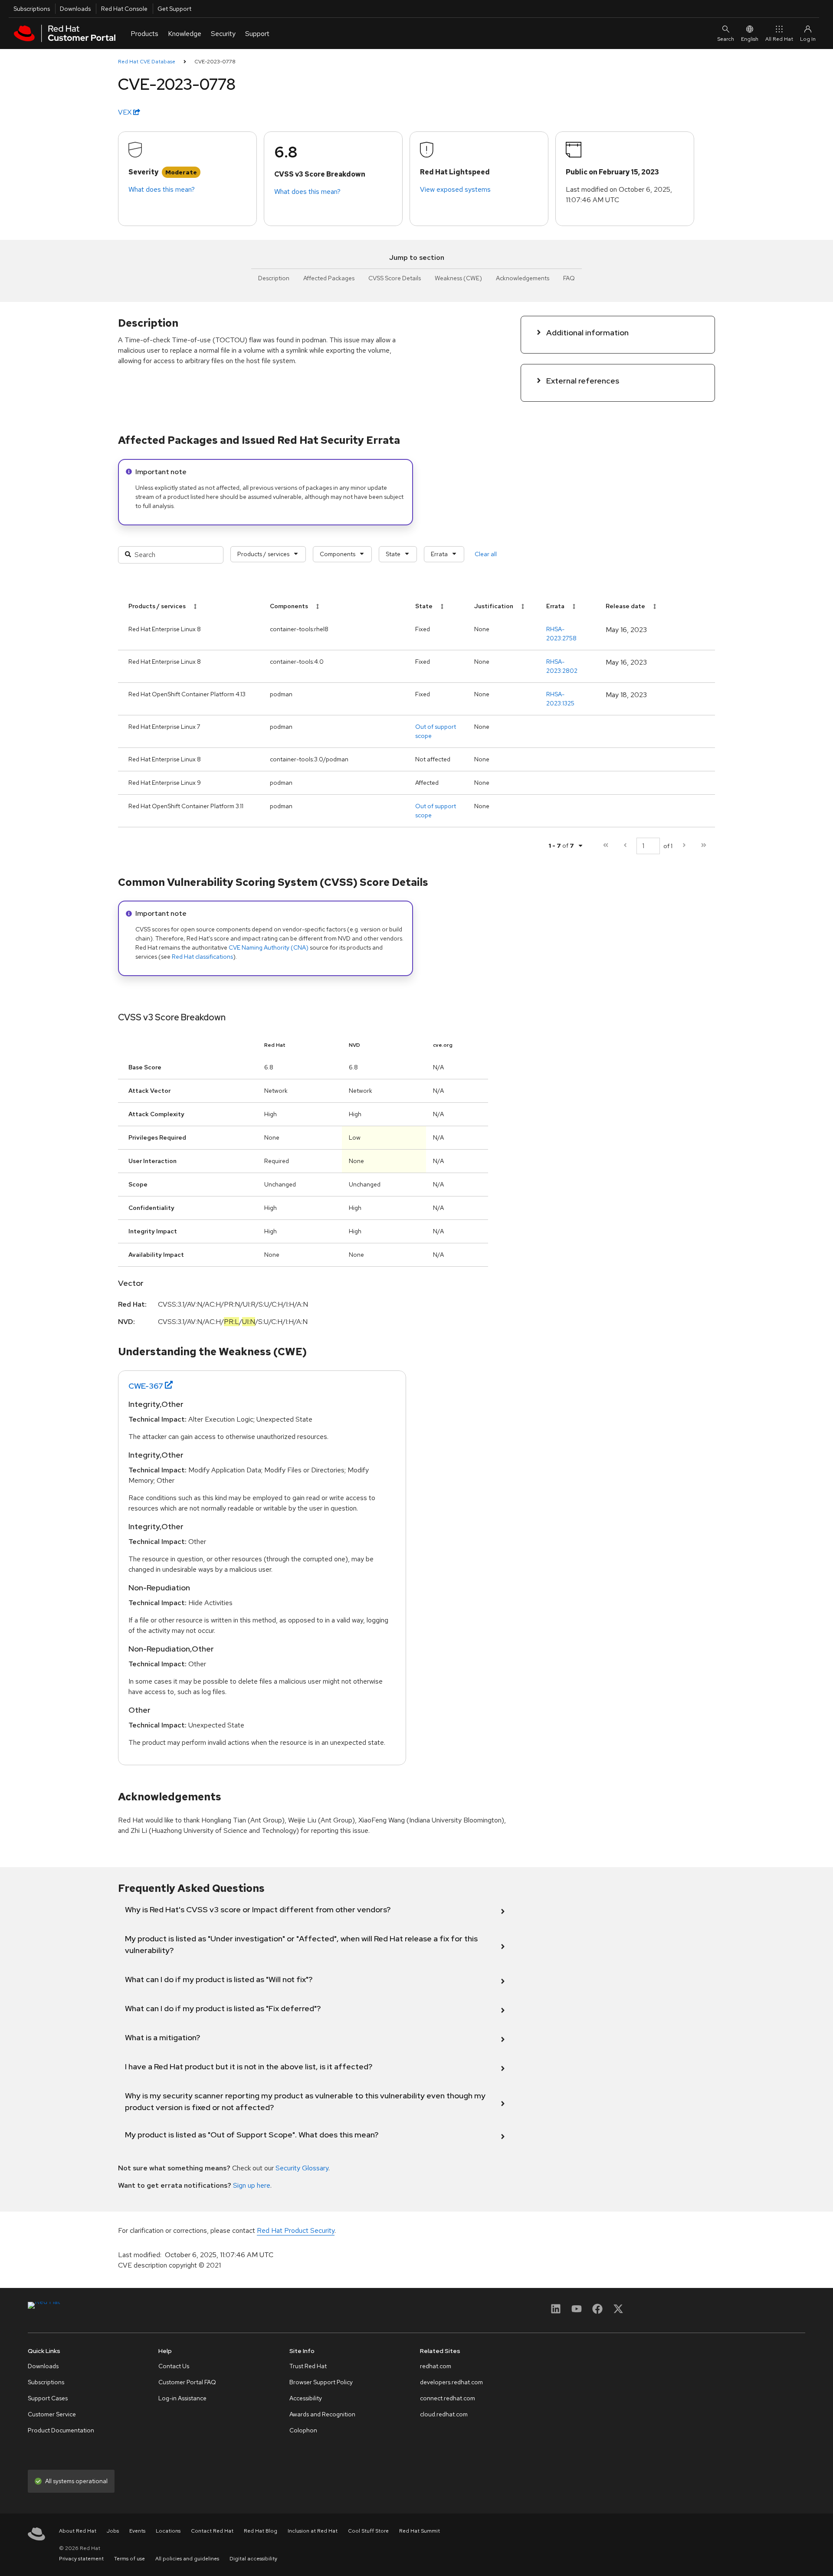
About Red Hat (78, 2531)
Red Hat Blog (261, 2531)
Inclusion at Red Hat (313, 2531)
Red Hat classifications (202, 957)
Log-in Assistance (182, 2398)
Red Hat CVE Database (147, 62)
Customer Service (52, 2414)
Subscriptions (32, 9)
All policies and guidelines (187, 2559)
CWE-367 (146, 1386)
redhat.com (436, 2366)
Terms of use (130, 2559)
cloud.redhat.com (444, 2414)
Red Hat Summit (420, 2531)
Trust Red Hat (308, 2366)
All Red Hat (779, 39)
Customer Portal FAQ (187, 2382)
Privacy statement (81, 2559)
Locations (168, 2531)
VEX (126, 112)
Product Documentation (61, 2430)
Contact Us (174, 2366)
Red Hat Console (124, 9)
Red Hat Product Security (296, 2230)
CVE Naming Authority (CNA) (269, 947)
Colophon (303, 2430)
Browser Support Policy (321, 2382)
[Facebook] (597, 2312)
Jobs (113, 2531)
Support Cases (48, 2398)
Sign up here (252, 2185)
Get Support (174, 9)
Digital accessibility (253, 2559)
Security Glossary (302, 2168)
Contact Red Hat (212, 2531)
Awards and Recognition (322, 2414)
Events (137, 2531)
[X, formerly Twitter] (618, 2312)
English (750, 39)
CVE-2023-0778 (215, 62)
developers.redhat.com (451, 2382)
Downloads (75, 9)
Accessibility (306, 2398)
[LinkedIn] (556, 2312)
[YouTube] (577, 2312)
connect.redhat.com (448, 2398)
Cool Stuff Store (368, 2531)
